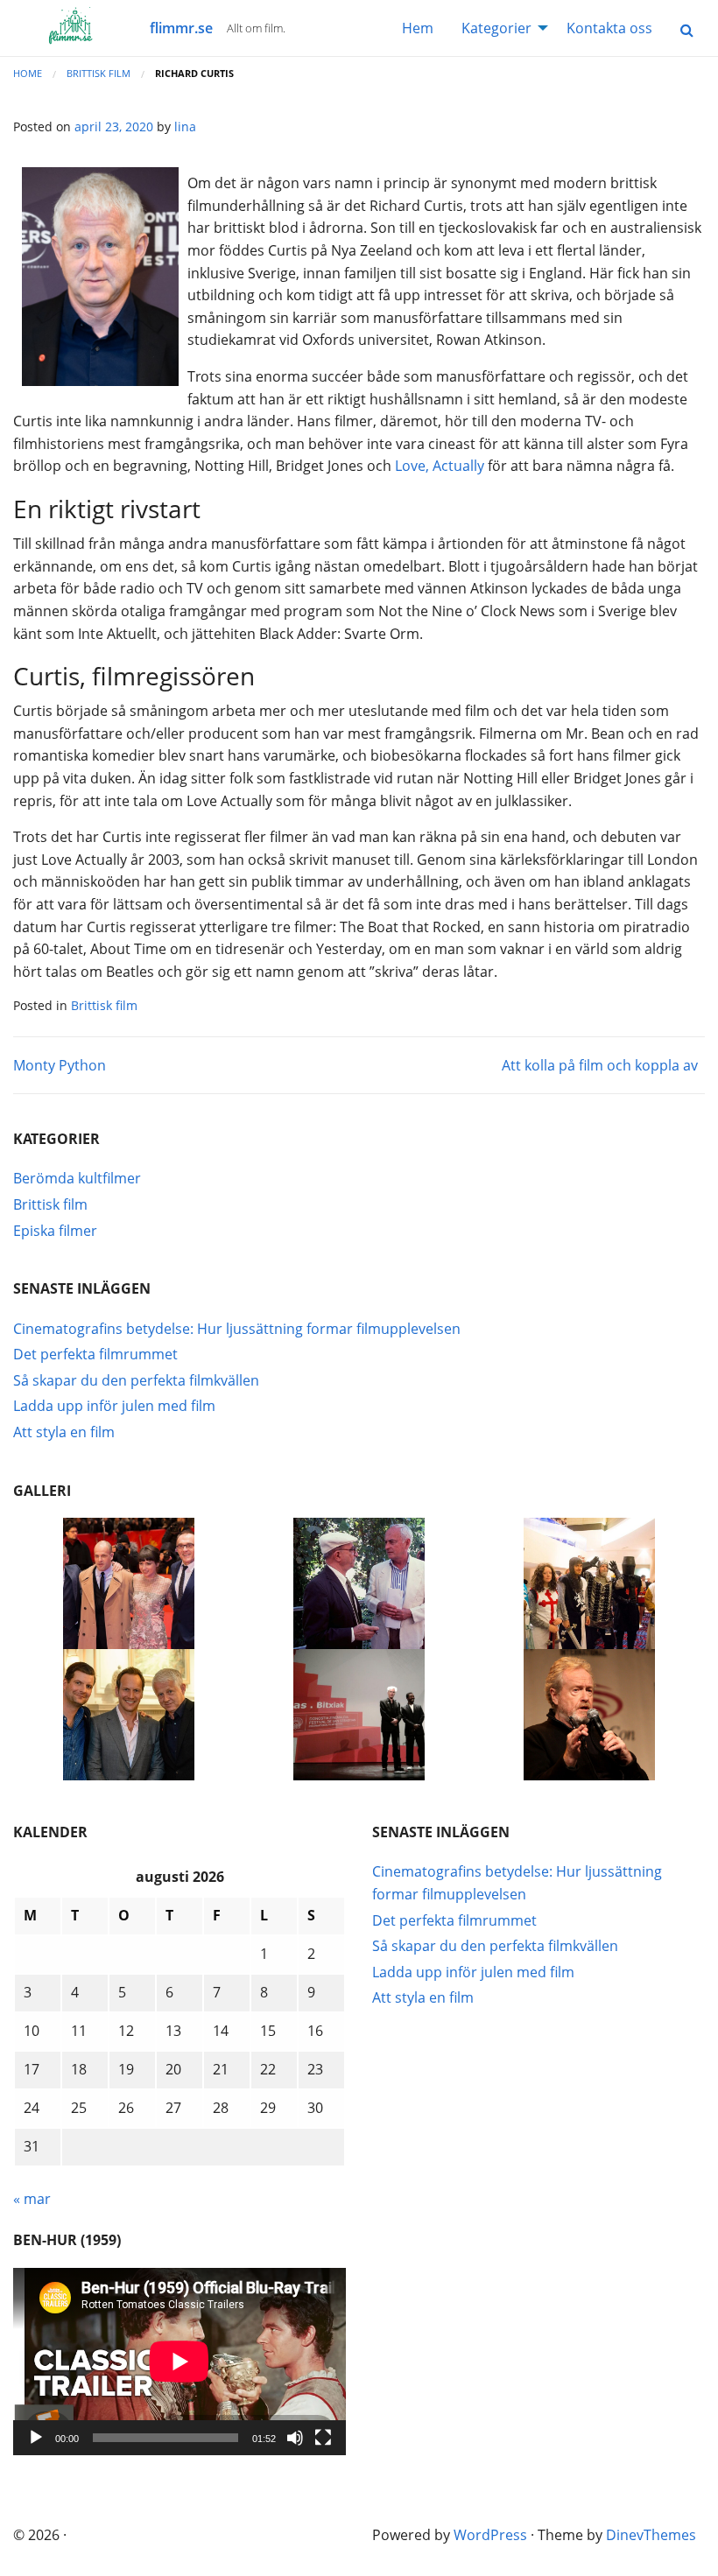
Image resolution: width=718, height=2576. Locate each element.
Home (28, 73)
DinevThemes (651, 2535)
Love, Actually (440, 466)
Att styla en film (64, 1432)
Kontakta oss (609, 28)
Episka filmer (55, 1231)
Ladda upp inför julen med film (114, 1406)
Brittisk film (99, 73)
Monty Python (60, 1065)
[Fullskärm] (323, 2438)
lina (185, 126)
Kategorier (496, 28)
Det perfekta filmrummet (95, 1354)
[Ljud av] (295, 2438)
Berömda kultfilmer (77, 1178)
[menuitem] (418, 28)
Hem (418, 28)
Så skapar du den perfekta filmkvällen (136, 1380)
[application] (179, 2362)
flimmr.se (181, 28)
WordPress (490, 2535)
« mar (32, 2199)
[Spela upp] (36, 2438)
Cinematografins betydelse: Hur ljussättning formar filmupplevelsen (237, 1329)
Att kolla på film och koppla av (600, 1065)
